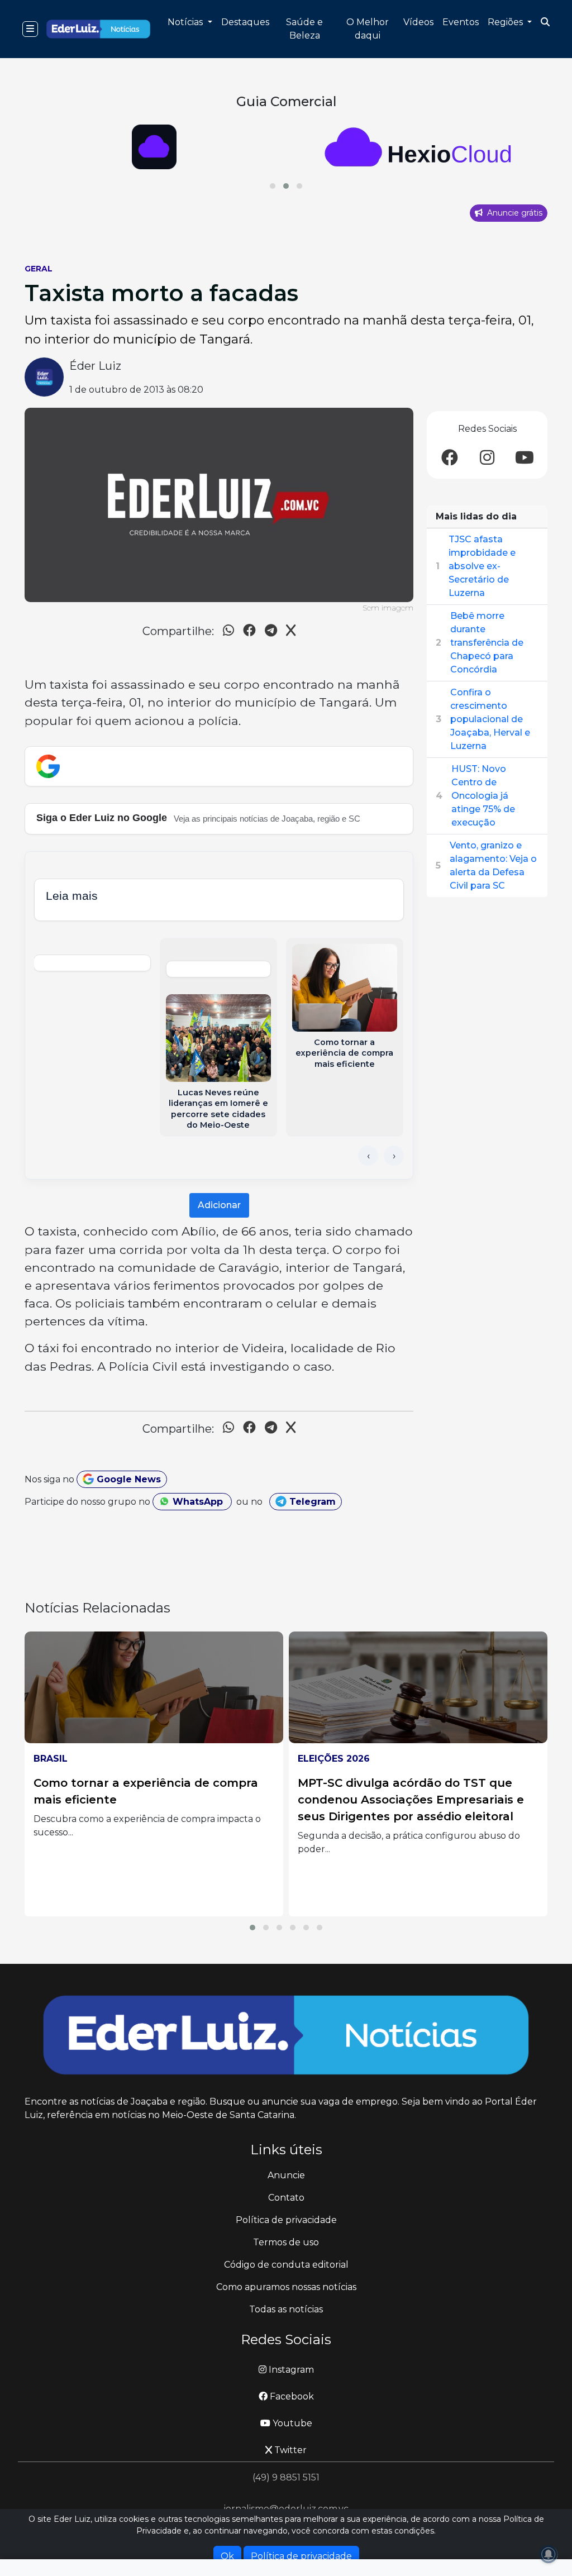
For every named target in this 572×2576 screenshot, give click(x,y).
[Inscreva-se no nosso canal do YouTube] (525, 458)
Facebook (291, 2396)
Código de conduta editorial (286, 2265)
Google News (127, 1479)
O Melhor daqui (368, 29)
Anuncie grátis (514, 213)
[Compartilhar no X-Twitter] (291, 632)
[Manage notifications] (549, 2554)
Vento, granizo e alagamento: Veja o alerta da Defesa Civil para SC (493, 865)
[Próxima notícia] (394, 1156)
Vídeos (418, 22)
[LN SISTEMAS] (418, 147)
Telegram (311, 1502)
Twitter (289, 2450)
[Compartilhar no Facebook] (249, 632)
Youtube (291, 2423)
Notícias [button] (186, 22)
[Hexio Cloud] (154, 147)
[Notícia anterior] (368, 1156)
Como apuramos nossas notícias (286, 2287)
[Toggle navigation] (30, 29)
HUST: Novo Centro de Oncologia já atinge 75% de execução (483, 796)
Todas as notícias (286, 2309)
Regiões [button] (506, 22)
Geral (39, 269)
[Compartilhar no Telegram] (271, 632)
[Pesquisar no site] (545, 22)
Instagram (290, 2370)
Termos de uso (286, 2242)
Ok (227, 2556)
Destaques (245, 22)
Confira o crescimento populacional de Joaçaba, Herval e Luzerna (490, 719)
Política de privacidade (286, 2220)
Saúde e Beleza (304, 29)
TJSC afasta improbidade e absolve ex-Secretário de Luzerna (482, 566)
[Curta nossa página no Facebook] (450, 458)
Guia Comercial (286, 101)
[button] (273, 186)
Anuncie (286, 2175)
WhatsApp (198, 1502)
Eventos (461, 22)
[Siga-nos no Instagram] (487, 458)
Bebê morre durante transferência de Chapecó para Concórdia (487, 643)
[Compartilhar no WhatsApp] (228, 632)
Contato (286, 2198)
